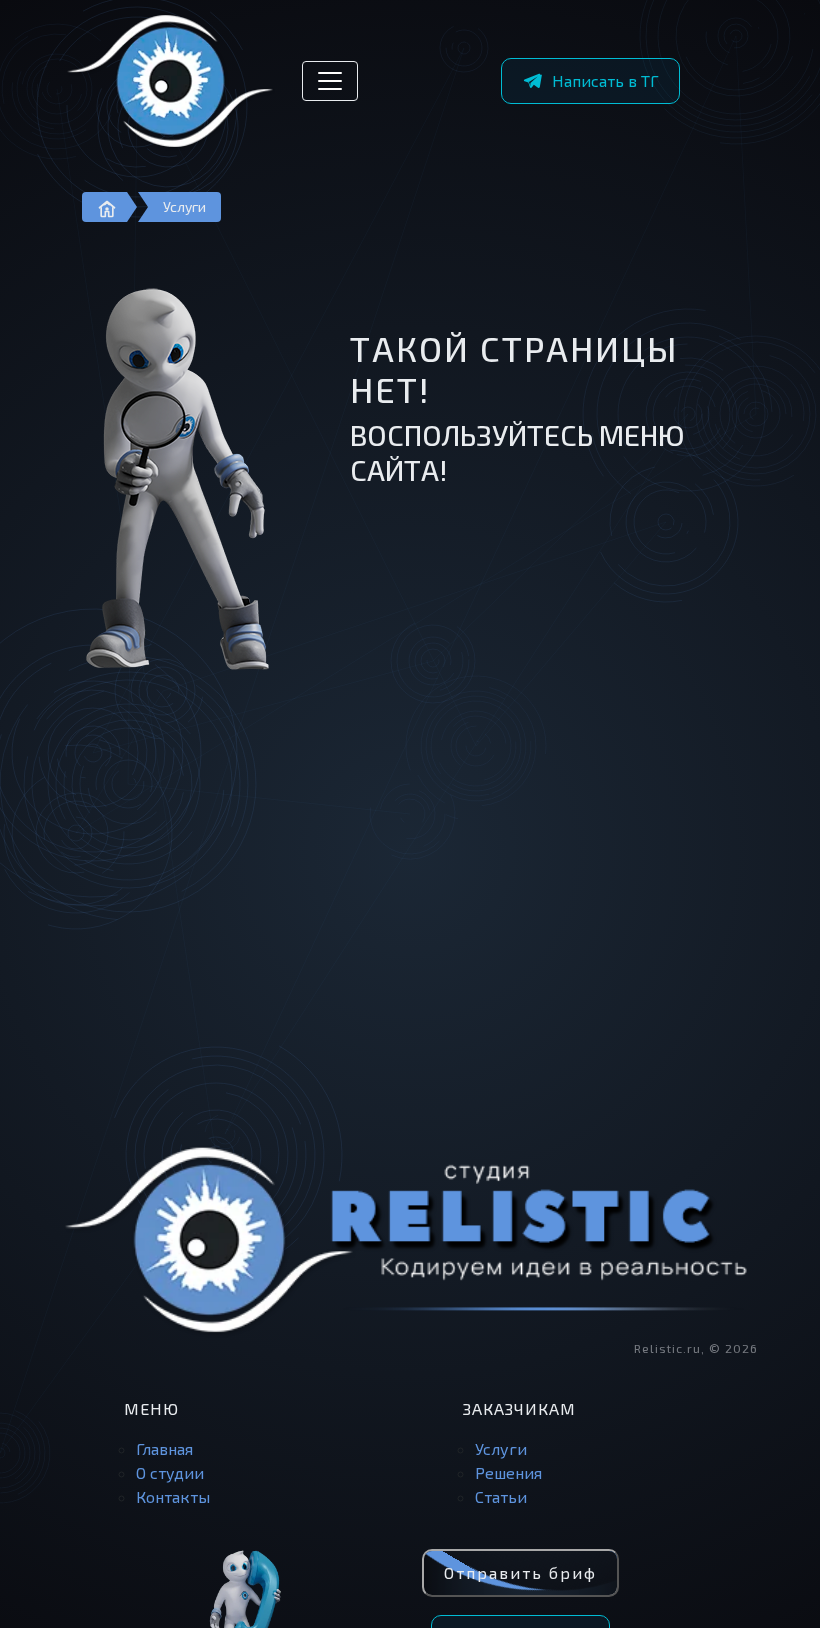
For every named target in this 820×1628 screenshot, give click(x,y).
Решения (508, 1472)
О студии (170, 1472)
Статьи (501, 1496)
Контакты (173, 1496)
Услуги (184, 206)
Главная (164, 1448)
